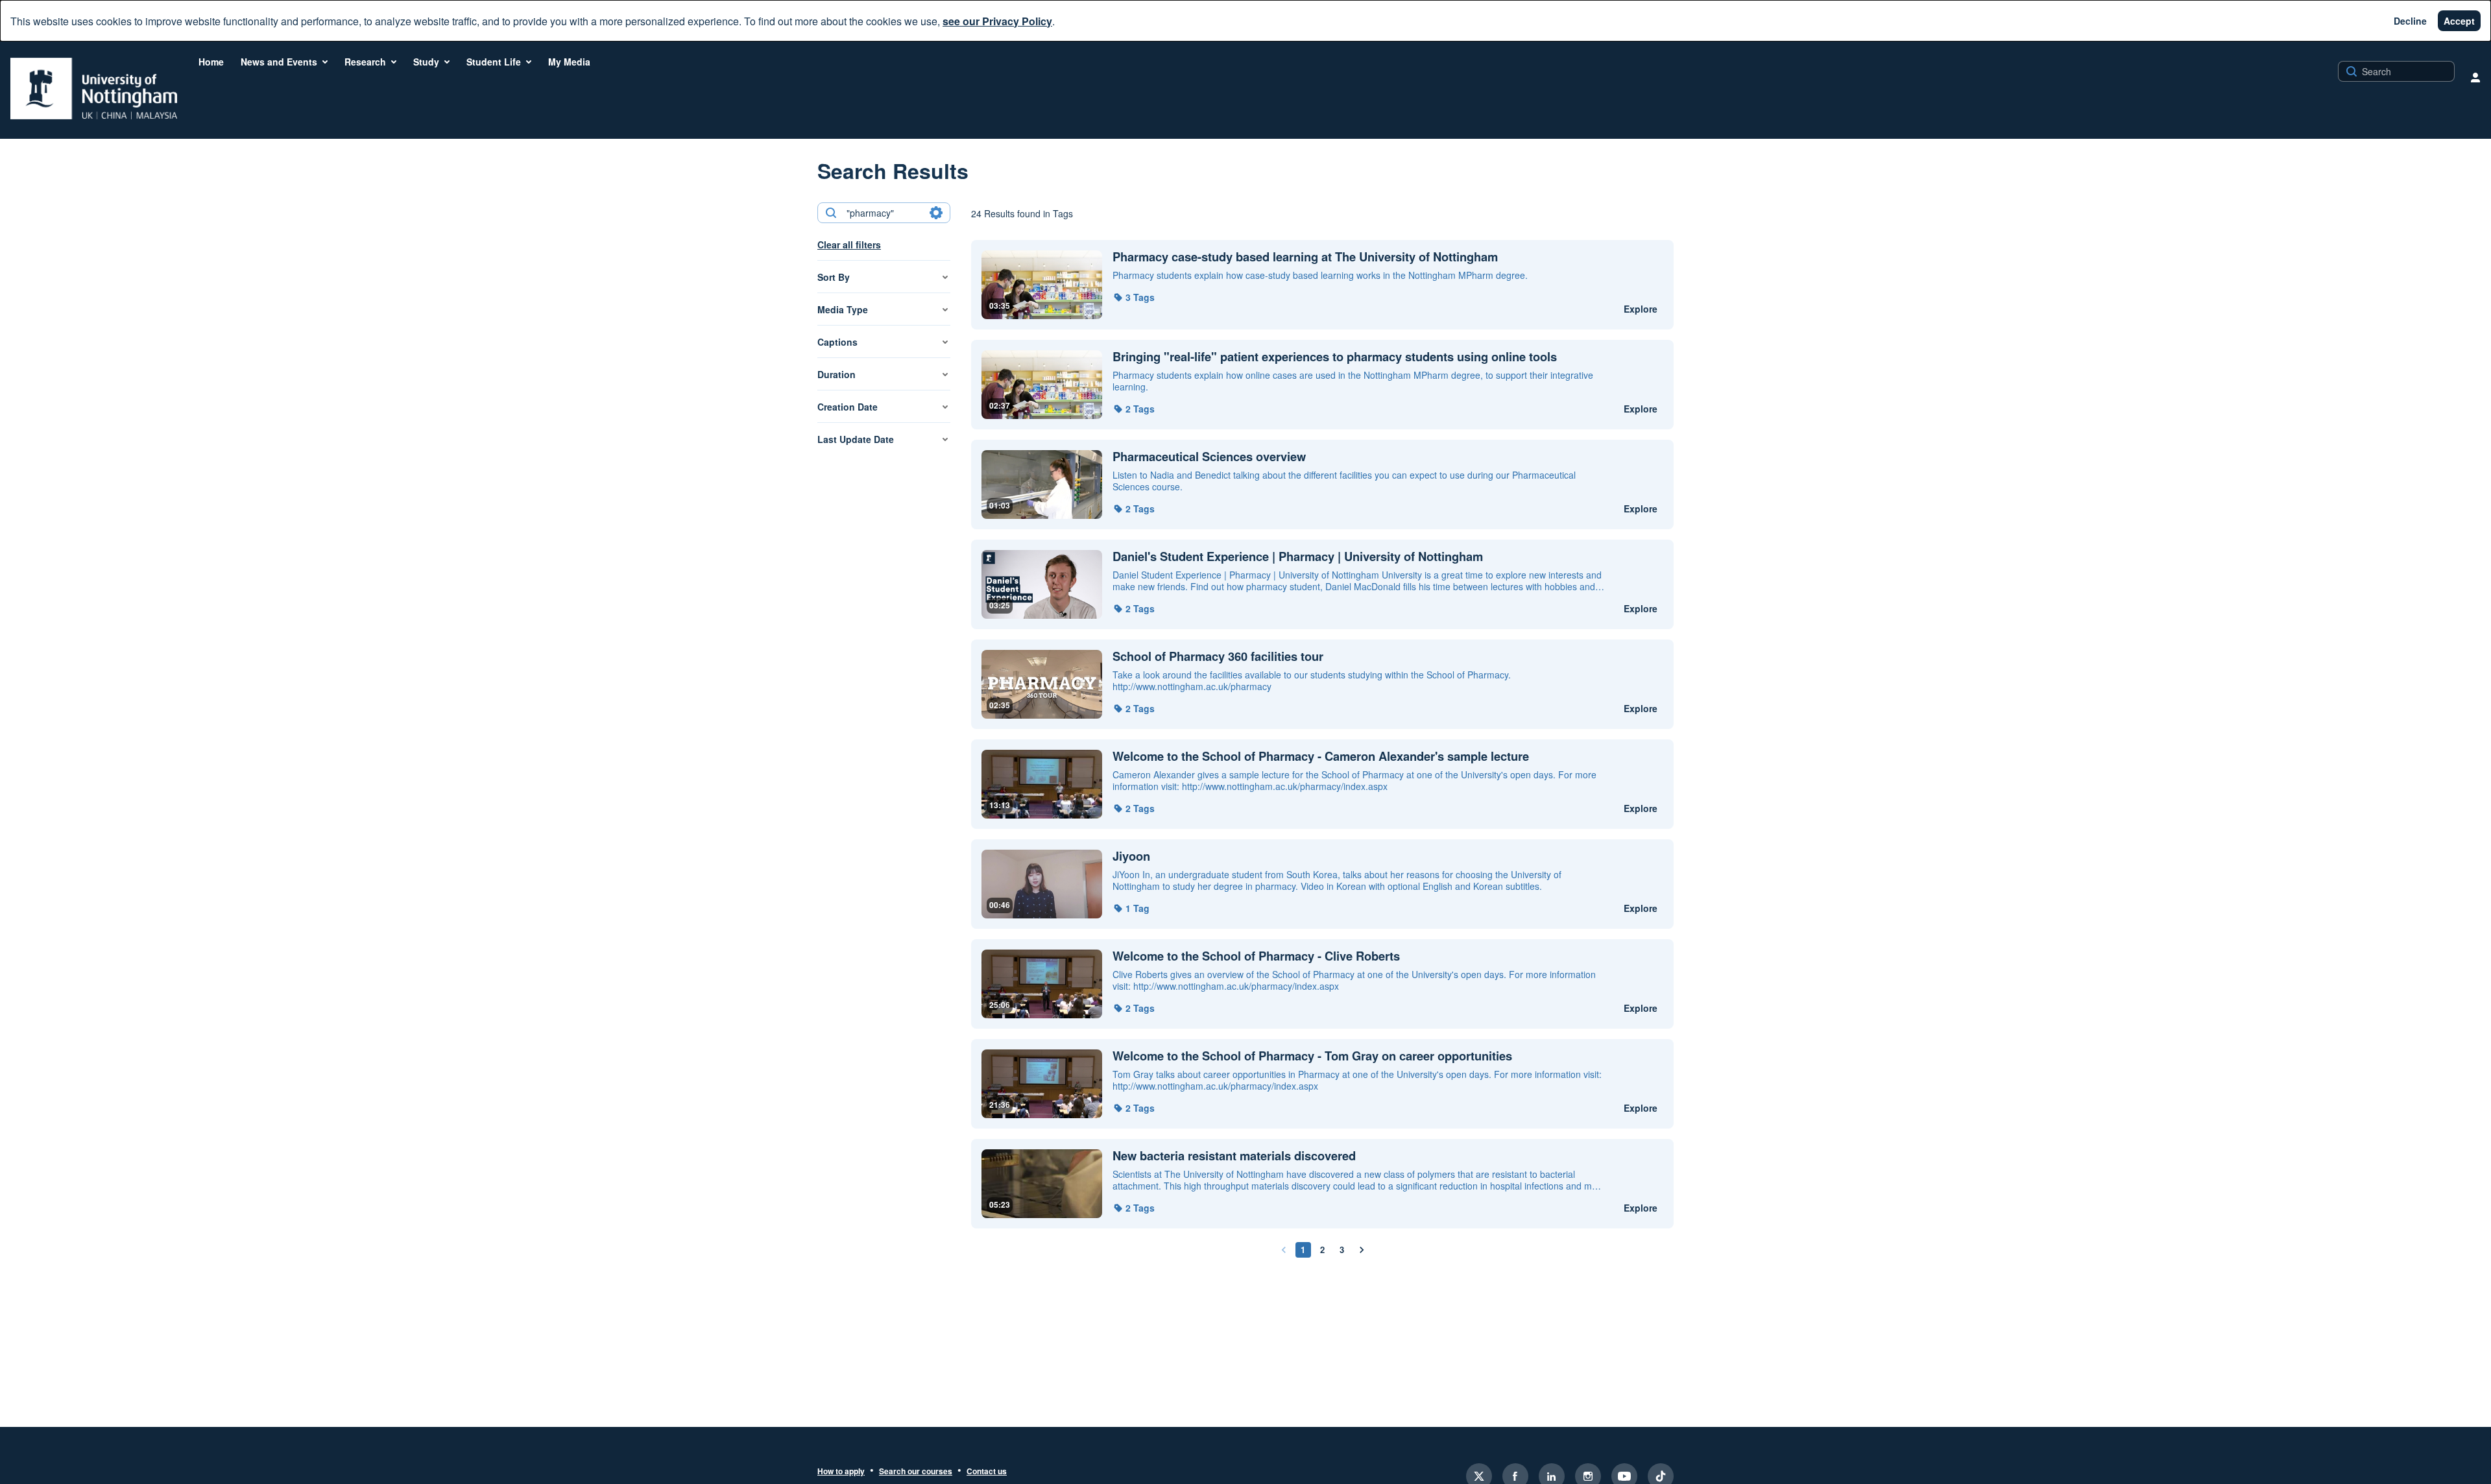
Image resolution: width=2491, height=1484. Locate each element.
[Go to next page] (1362, 1250)
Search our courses (916, 1472)
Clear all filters (849, 245)
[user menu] (2475, 77)
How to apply (841, 1472)
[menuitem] (211, 62)
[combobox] (883, 213)
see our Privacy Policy (997, 21)
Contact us (987, 1472)
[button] (1134, 297)
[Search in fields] (936, 213)
